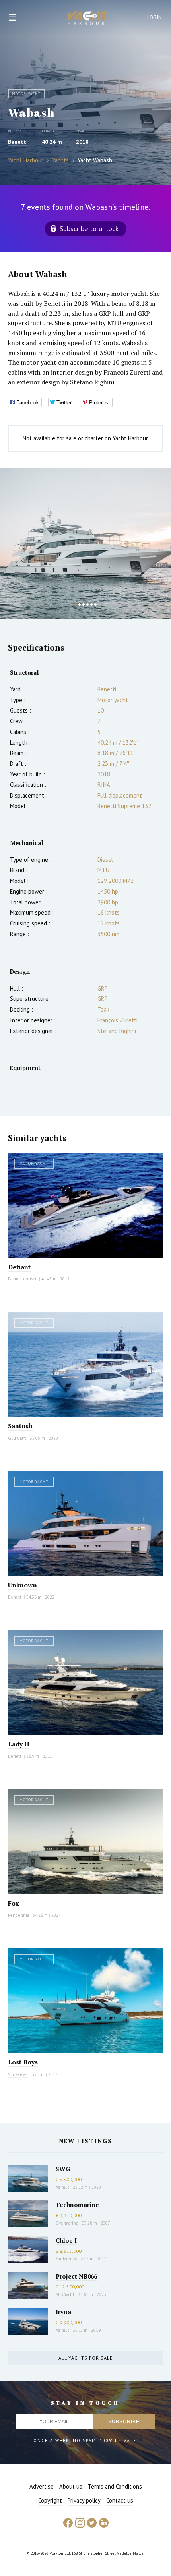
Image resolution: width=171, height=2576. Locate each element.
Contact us (120, 2500)
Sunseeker (18, 2074)
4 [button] (87, 604)
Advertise (42, 2486)
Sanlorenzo (66, 2259)
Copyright (50, 2500)
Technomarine (77, 2205)
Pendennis (18, 1915)
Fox (14, 1903)
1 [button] (76, 604)
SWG (63, 2169)
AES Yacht (65, 2294)
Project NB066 (76, 2276)
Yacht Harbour (88, 19)
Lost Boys (23, 2062)
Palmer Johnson (23, 1279)
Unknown (22, 1585)
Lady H (19, 1744)
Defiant (19, 1267)
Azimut (62, 2187)
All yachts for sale (85, 2358)
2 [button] (80, 604)
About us (71, 2486)
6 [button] (95, 604)
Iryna (63, 2312)
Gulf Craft (17, 1438)
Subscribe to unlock (89, 229)
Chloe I (66, 2240)
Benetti (18, 142)
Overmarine (68, 2223)
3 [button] (84, 604)
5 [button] (91, 604)
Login (155, 18)
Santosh (20, 1426)
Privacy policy (84, 2500)
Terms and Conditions (115, 2486)
